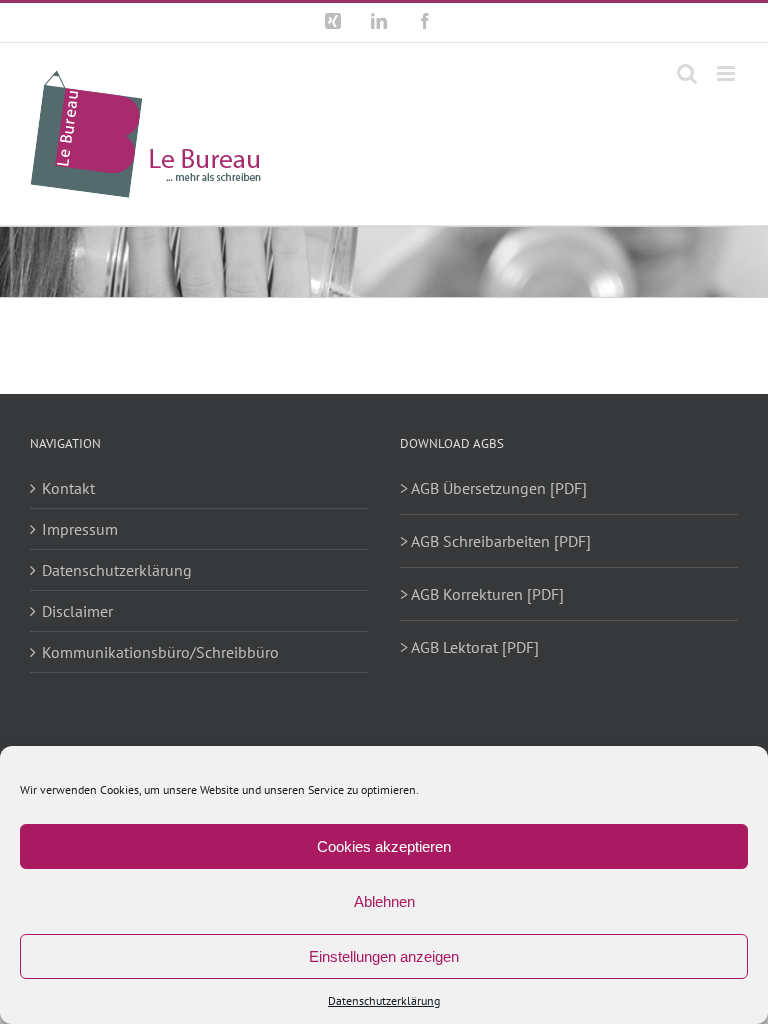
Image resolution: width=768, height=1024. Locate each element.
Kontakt (68, 488)
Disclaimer (77, 611)
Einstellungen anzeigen (384, 956)
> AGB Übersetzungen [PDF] (493, 488)
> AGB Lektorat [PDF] (469, 647)
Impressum (80, 529)
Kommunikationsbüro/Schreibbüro (160, 652)
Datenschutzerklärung (384, 1000)
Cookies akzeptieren (384, 846)
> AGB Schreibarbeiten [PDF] (495, 541)
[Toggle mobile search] (687, 73)
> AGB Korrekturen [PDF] (482, 594)
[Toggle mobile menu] (727, 73)
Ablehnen (384, 901)
